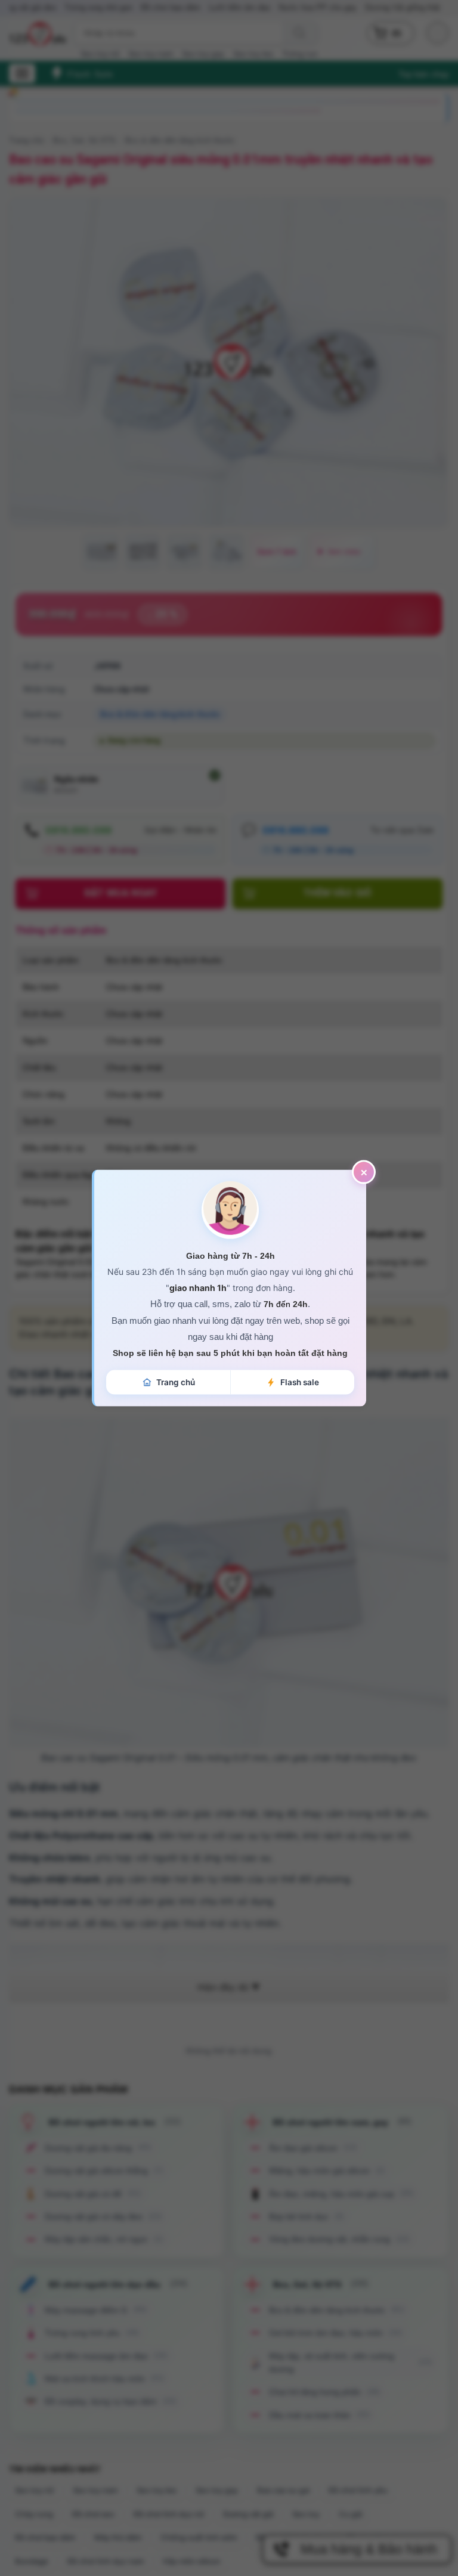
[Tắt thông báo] (364, 1172)
